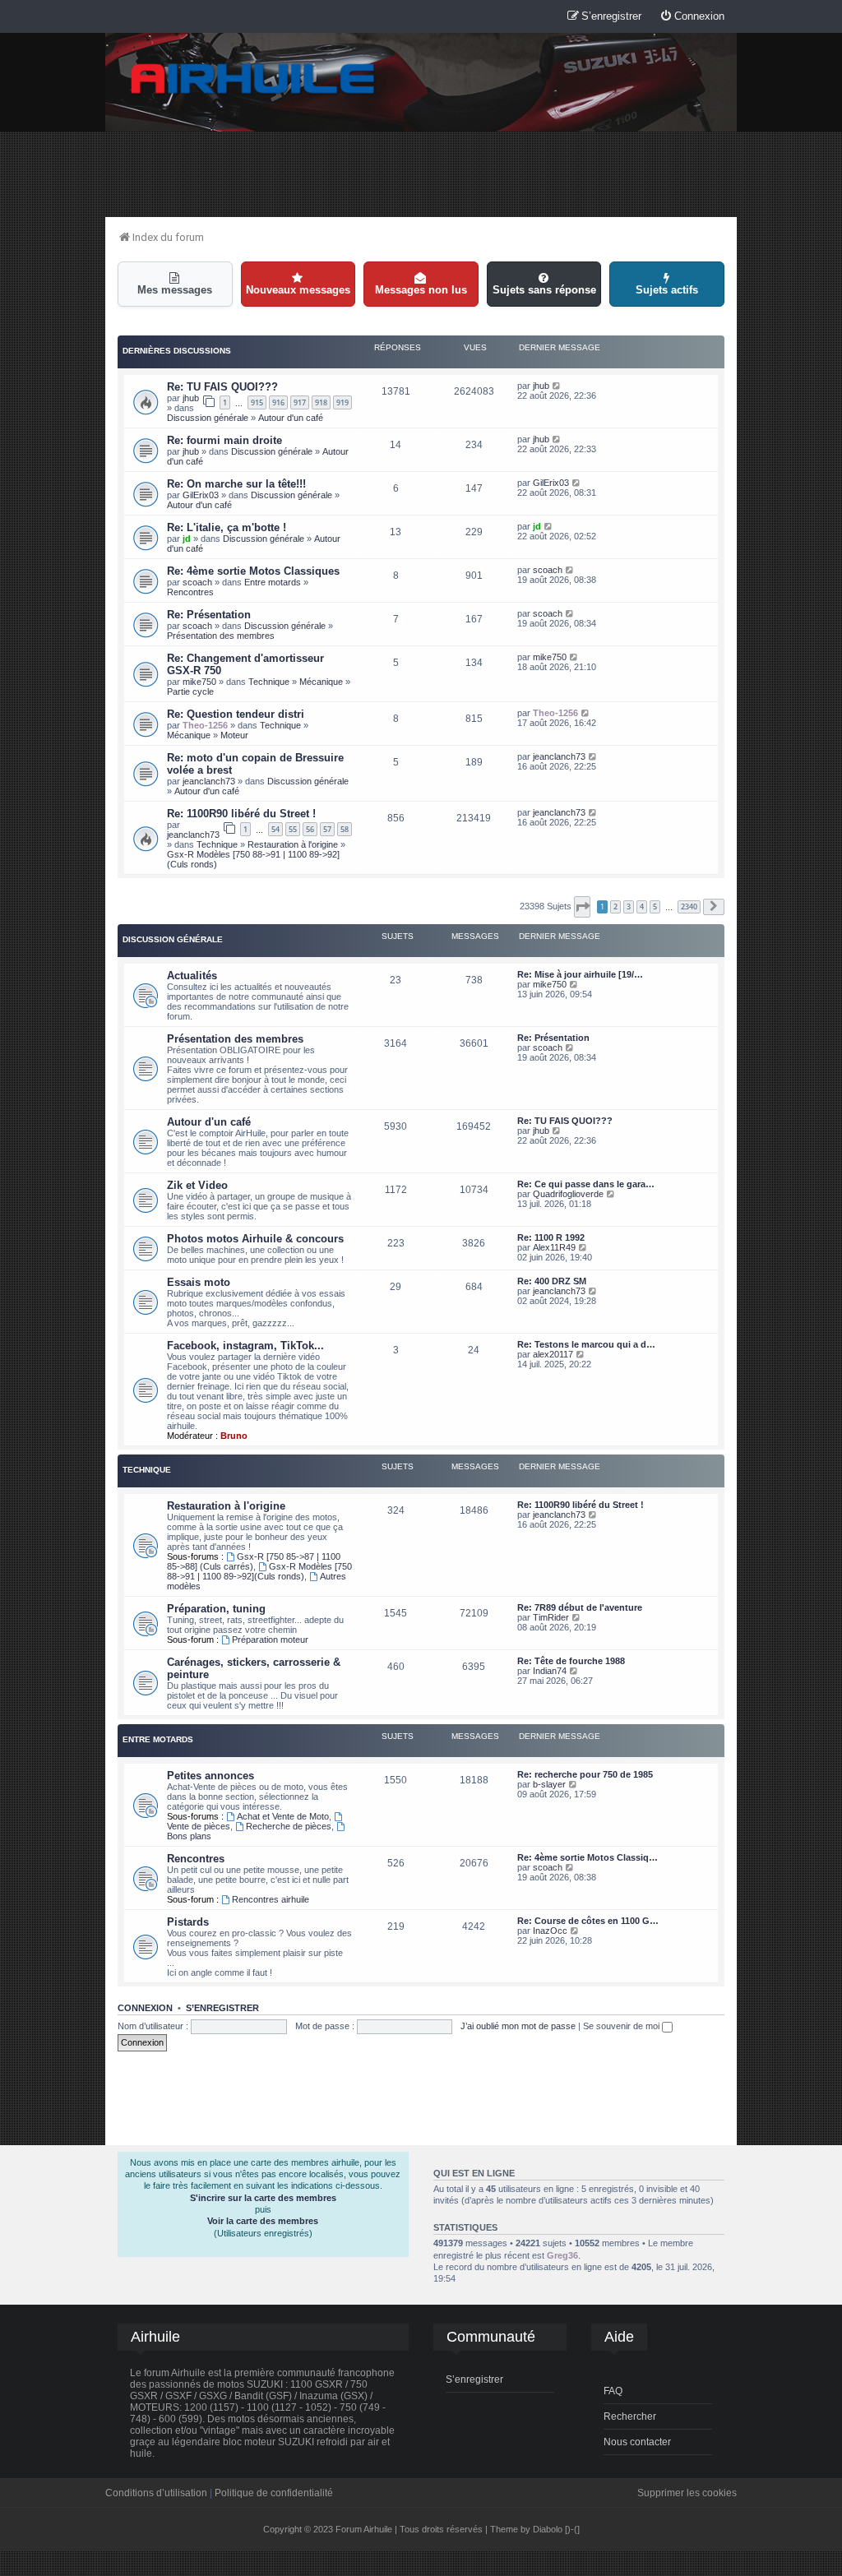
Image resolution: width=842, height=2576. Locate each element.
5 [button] (655, 906)
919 (342, 402)
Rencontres (190, 592)
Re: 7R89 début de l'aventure (580, 1607)
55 (293, 829)
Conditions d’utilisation (156, 2493)
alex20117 (553, 1354)
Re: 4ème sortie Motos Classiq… (588, 1857)
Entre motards (273, 582)
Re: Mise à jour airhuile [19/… (580, 974)
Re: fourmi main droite (224, 440)
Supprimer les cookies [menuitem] (687, 2493)
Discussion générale (208, 418)
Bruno (234, 1436)
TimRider (551, 1617)
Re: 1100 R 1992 (551, 1237)
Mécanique (321, 682)
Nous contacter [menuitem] (637, 2442)
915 (257, 402)
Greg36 (562, 2255)
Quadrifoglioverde (568, 1194)
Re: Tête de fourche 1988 (571, 1661)
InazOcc (550, 1931)
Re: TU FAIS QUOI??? (222, 387)
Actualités (192, 976)
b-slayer (549, 1784)
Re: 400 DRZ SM (552, 1281)
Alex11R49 (554, 1247)
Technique (269, 682)
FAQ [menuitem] (613, 2391)
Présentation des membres (221, 636)
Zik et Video (197, 1185)
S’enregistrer (222, 2008)
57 (327, 829)
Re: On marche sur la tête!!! (236, 484)
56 (310, 829)
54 (275, 829)
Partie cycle (190, 691)
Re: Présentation (209, 615)
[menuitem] (692, 17)
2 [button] (615, 906)
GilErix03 (201, 495)
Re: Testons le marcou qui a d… (586, 1344)
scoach (197, 582)
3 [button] (629, 906)
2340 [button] (689, 906)
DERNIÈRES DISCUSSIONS (177, 351)
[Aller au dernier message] (557, 386)
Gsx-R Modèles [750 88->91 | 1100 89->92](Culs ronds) (259, 1571)
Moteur (234, 735)
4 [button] (642, 906)
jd (187, 539)
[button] (582, 907)
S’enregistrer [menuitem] (474, 2379)
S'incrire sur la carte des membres (263, 2198)
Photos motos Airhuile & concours (255, 1239)
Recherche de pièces (289, 1826)
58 (345, 829)
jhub (191, 398)
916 (278, 402)
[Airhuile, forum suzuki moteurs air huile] (253, 79)
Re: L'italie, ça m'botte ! (227, 527)
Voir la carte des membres (263, 2221)
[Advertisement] (421, 173)
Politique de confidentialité (274, 2493)
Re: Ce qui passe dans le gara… (586, 1184)
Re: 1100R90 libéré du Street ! (241, 814)
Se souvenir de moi (622, 2026)
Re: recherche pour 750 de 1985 (585, 1774)
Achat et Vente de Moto (283, 1816)
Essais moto (199, 1282)
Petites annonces (210, 1776)
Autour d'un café (291, 418)
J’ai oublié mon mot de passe (518, 2026)
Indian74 (550, 1671)
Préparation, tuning (216, 1609)
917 (300, 402)
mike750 (199, 682)
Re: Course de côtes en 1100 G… (588, 1921)
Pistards (188, 1922)
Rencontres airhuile (271, 1899)
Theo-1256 (205, 725)
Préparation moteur (270, 1639)
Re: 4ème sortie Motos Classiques (253, 571)
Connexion (145, 2008)
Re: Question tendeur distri (236, 714)
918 (321, 402)
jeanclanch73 (209, 781)
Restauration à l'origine (293, 844)
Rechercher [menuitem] (630, 2416)
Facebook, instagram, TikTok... (245, 1346)
